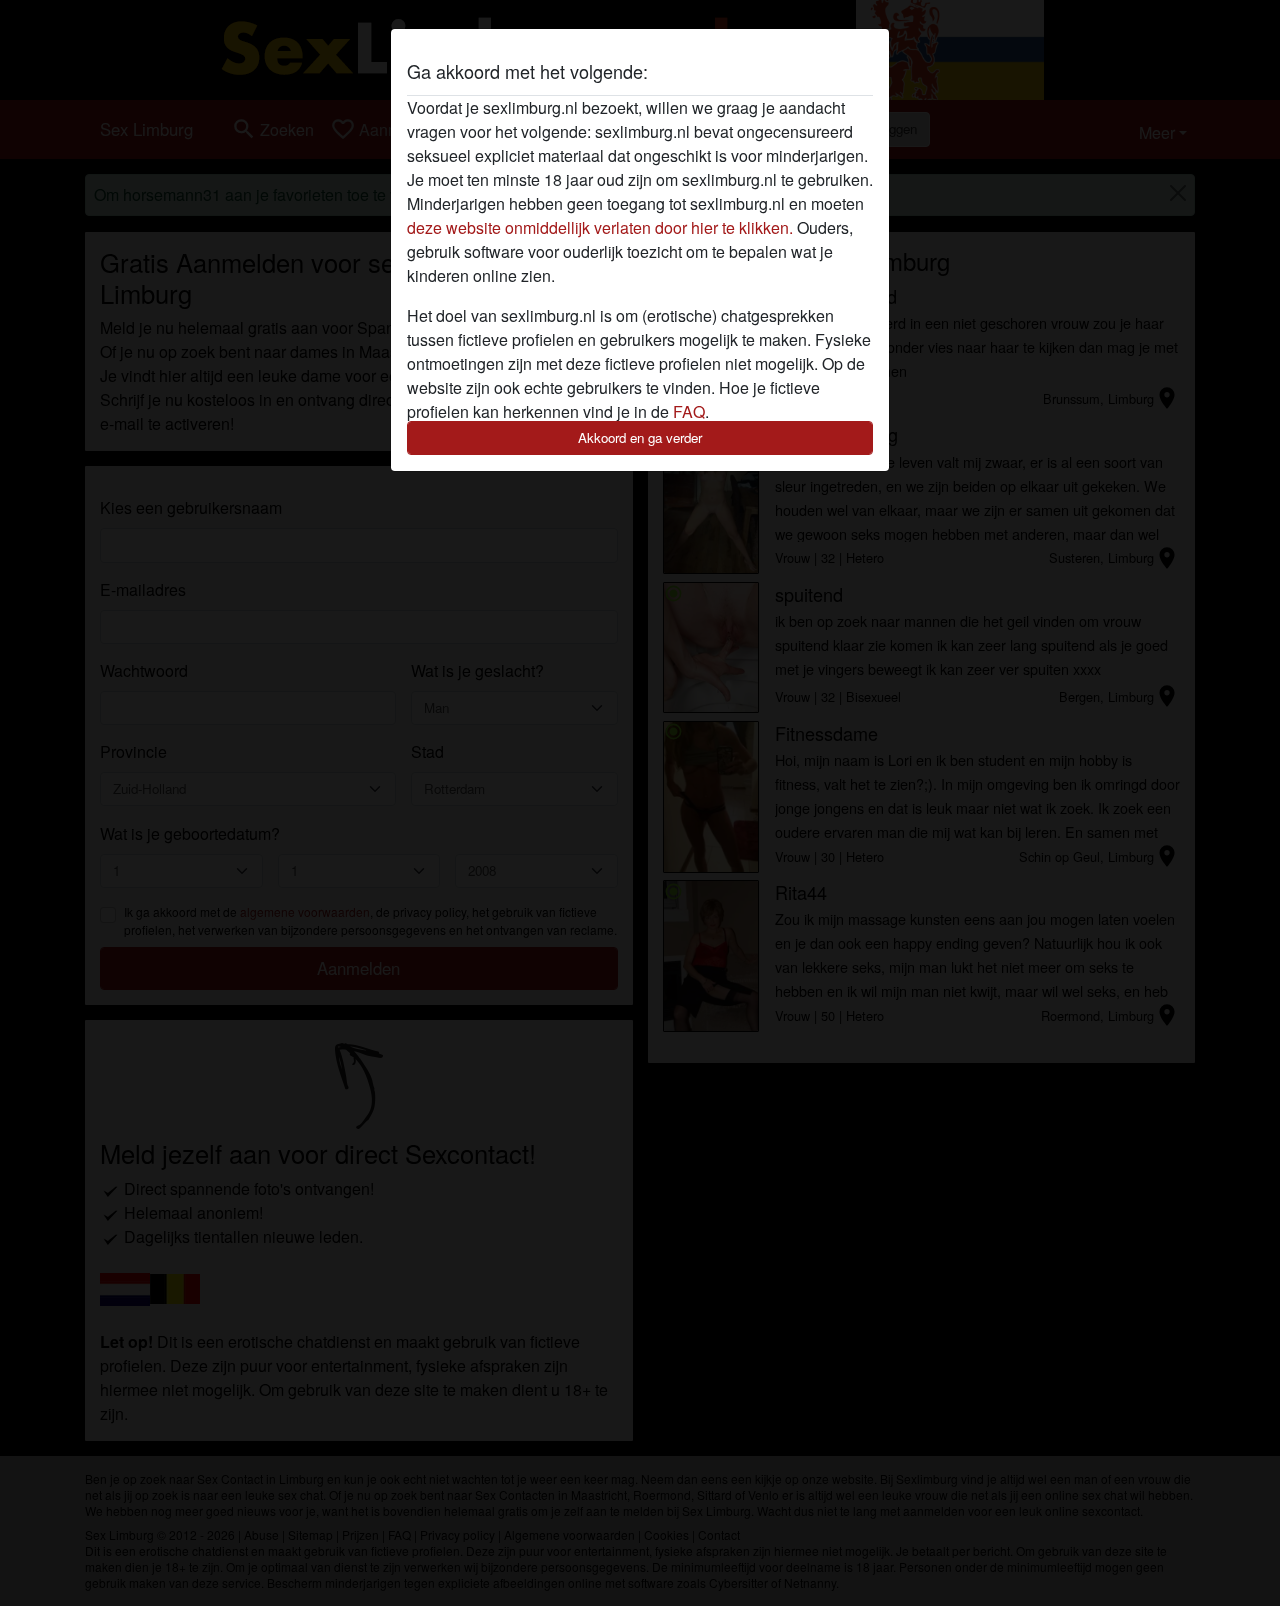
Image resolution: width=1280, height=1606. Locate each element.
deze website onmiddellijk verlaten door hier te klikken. (600, 227)
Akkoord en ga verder (640, 437)
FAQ (689, 411)
